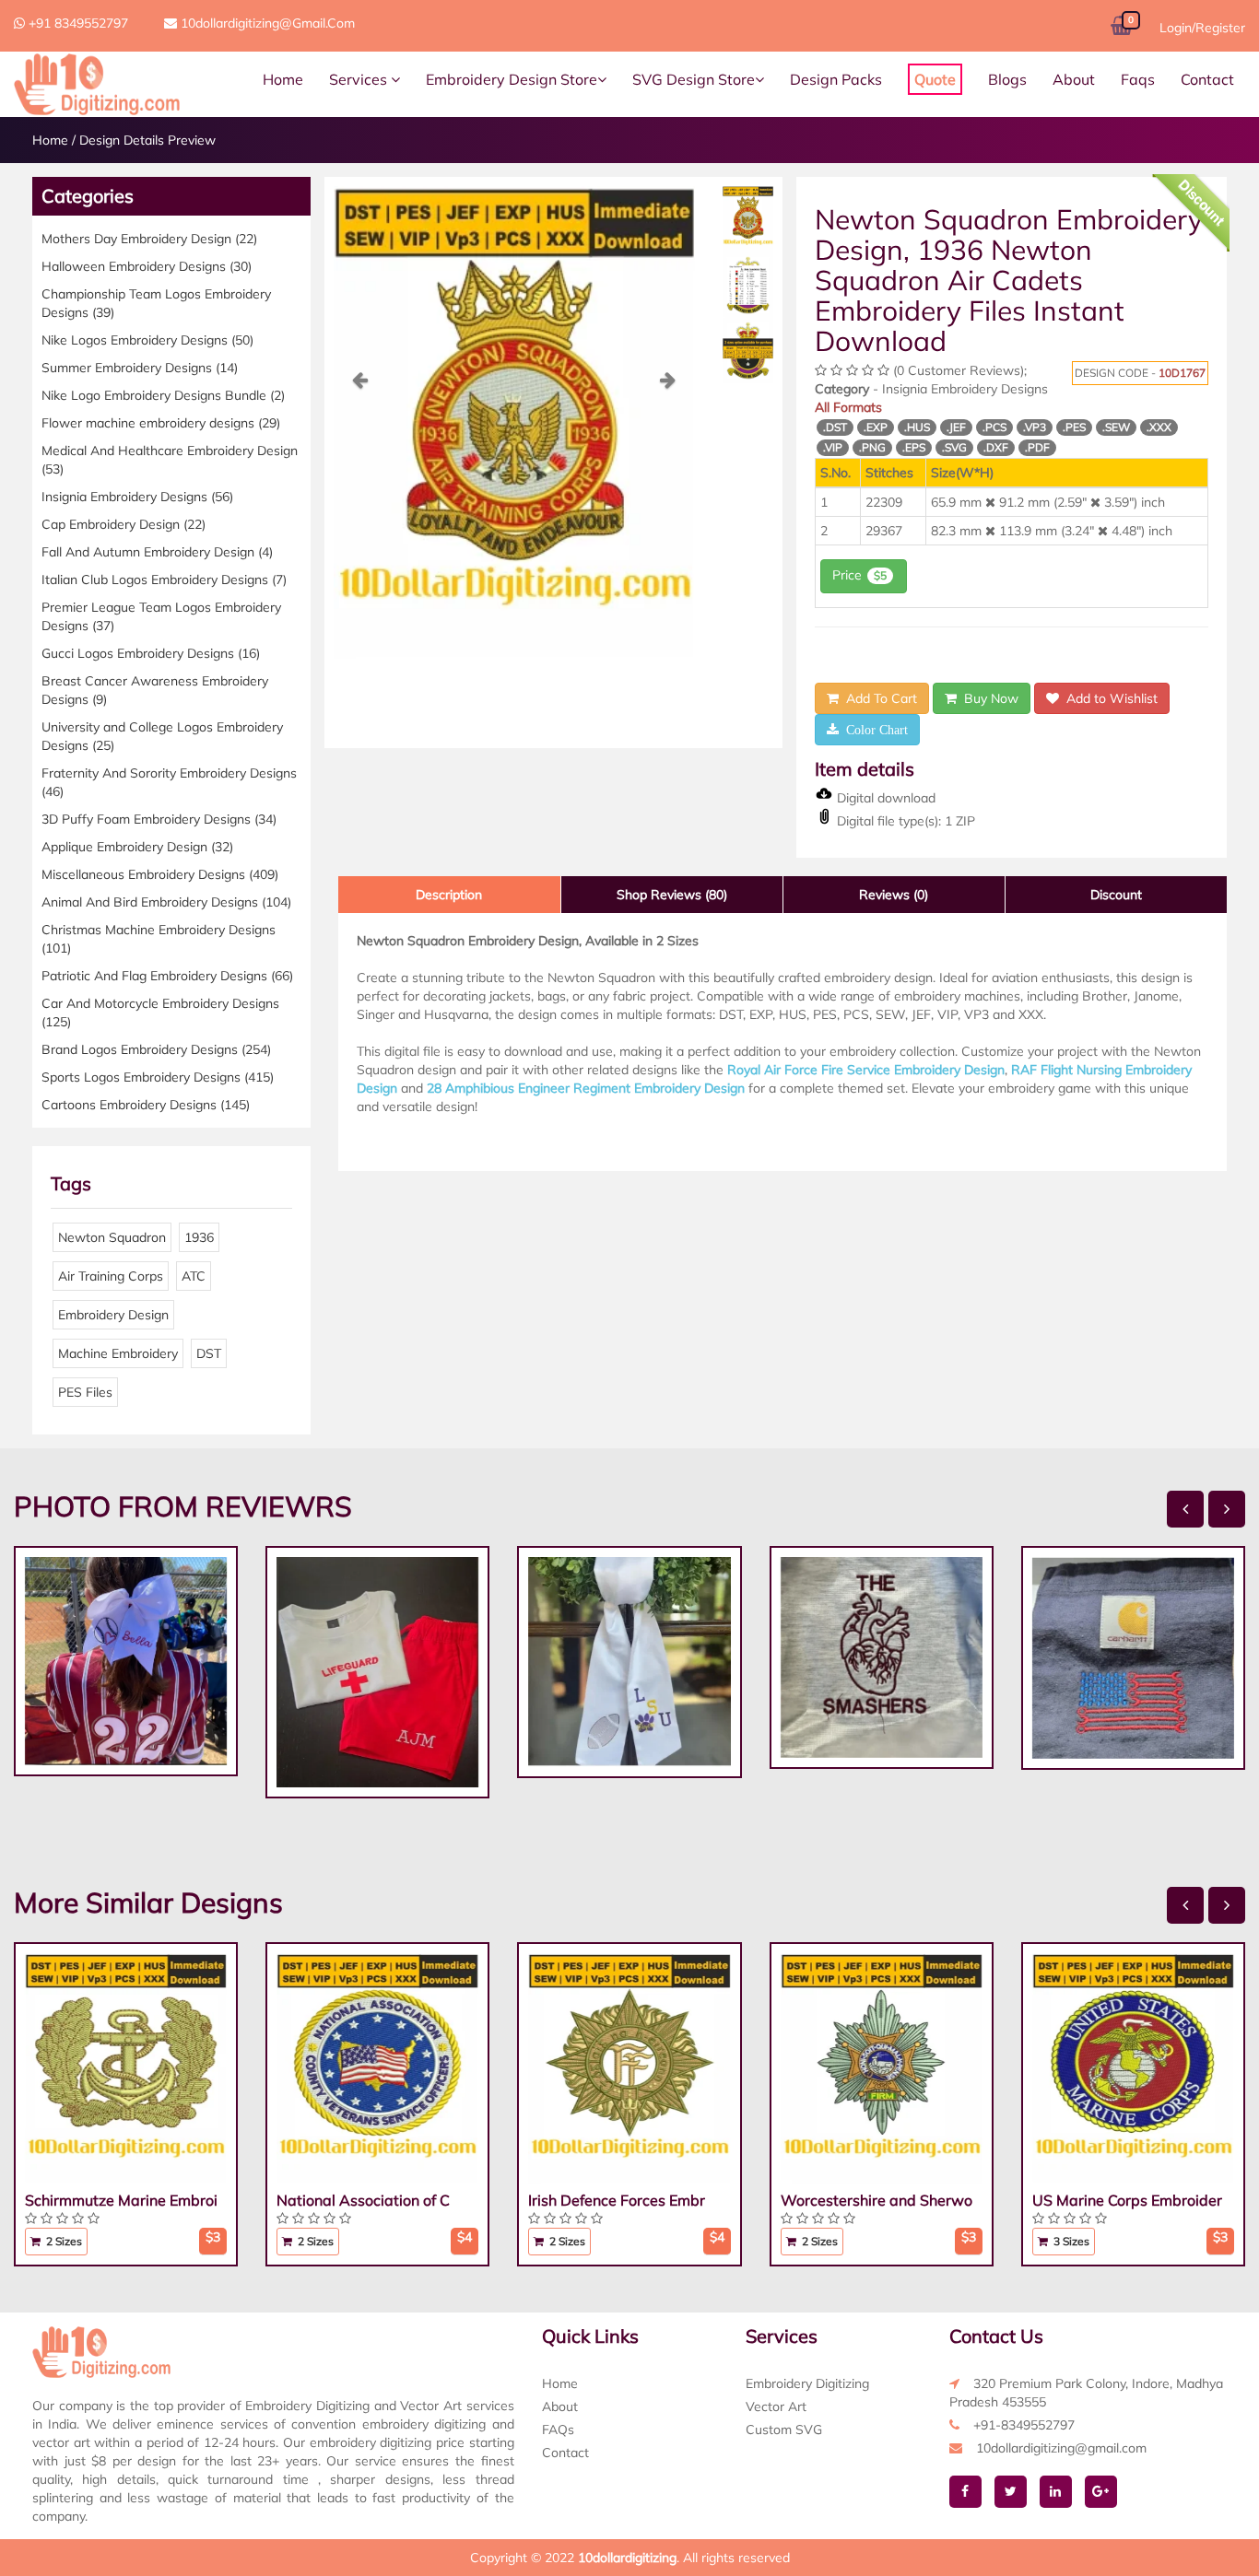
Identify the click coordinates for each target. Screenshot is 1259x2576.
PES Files (85, 1392)
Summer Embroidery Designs (140, 368)
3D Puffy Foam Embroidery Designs (159, 819)
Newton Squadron (112, 1237)
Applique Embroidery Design (137, 847)
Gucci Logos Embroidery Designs (151, 653)
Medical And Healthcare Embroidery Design (170, 460)
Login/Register (1202, 28)
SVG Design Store (694, 79)
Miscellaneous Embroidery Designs (160, 874)
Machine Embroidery (118, 1353)
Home (283, 79)
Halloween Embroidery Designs (147, 266)
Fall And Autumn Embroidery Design (157, 552)
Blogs (1007, 79)
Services (360, 79)
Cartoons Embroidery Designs (146, 1105)
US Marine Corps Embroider (1127, 2200)
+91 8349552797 (76, 23)
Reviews (894, 895)
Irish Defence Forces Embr (617, 2200)
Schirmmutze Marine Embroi (121, 2200)
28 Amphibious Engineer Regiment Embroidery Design (586, 1088)
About (1074, 79)
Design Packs (836, 79)
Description (449, 895)
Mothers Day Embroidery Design (149, 239)
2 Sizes (63, 2241)
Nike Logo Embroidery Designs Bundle (163, 395)
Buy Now (988, 698)
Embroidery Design (113, 1315)
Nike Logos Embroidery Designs (147, 340)
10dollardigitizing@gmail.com (266, 23)
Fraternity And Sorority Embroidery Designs (169, 782)
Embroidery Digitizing (807, 2383)
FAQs (558, 2430)
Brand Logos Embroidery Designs (156, 1049)
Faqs (1138, 79)
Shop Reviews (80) (672, 895)
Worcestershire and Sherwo (877, 2200)
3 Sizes (1070, 2241)
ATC (194, 1276)
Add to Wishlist (1108, 698)
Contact (1207, 79)
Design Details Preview (147, 140)
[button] (361, 515)
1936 (199, 1237)
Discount (1116, 895)
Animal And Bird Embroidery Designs (166, 902)
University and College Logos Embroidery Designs (162, 736)
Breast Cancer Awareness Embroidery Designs (155, 690)
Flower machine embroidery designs (161, 423)
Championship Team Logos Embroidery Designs (156, 303)
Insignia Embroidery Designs (137, 497)
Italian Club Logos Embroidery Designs (164, 580)
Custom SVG (784, 2430)
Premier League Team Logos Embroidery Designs (161, 616)
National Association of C (363, 2200)
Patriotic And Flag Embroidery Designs (167, 976)
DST (209, 1353)
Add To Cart (878, 698)
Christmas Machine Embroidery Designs (159, 939)
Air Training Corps (111, 1276)
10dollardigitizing (627, 2558)
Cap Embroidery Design (124, 524)
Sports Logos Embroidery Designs (158, 1077)
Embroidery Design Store (512, 79)
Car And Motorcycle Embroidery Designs (160, 1013)
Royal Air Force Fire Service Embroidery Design (866, 1070)
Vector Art (776, 2406)
